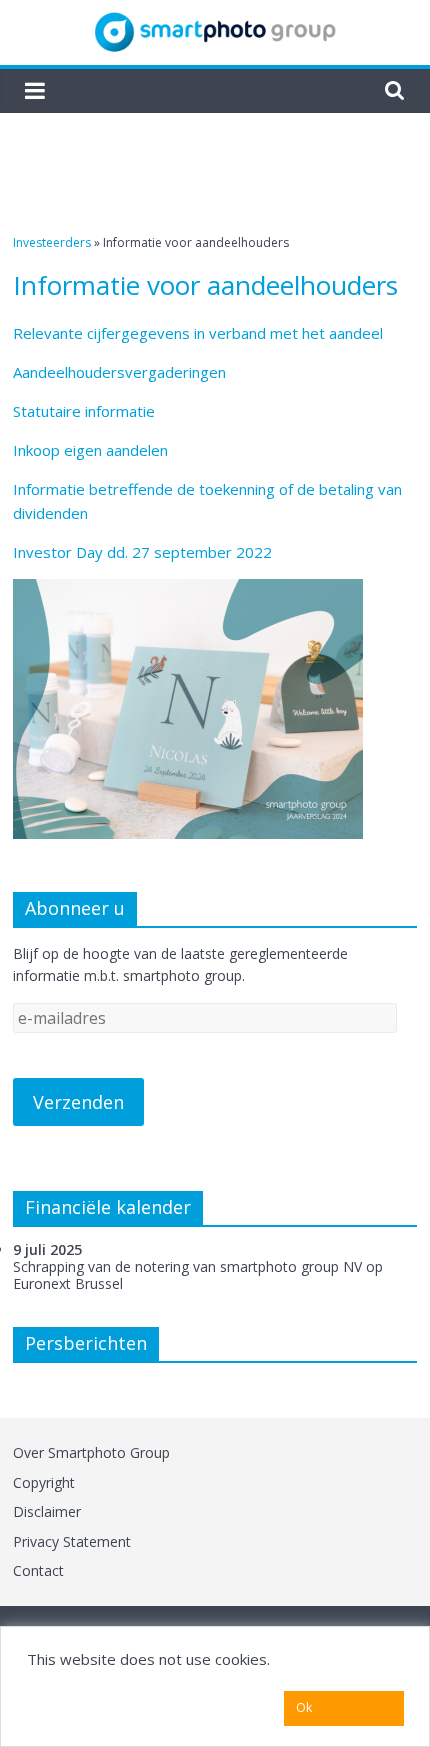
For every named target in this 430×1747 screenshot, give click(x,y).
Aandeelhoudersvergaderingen (119, 372)
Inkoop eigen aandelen (90, 450)
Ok (304, 1707)
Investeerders (52, 242)
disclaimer (47, 1511)
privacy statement (72, 1541)
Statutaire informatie (84, 411)
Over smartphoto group (91, 1452)
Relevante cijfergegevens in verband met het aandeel (198, 333)
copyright (44, 1482)
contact (38, 1570)
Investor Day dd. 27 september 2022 (142, 552)
